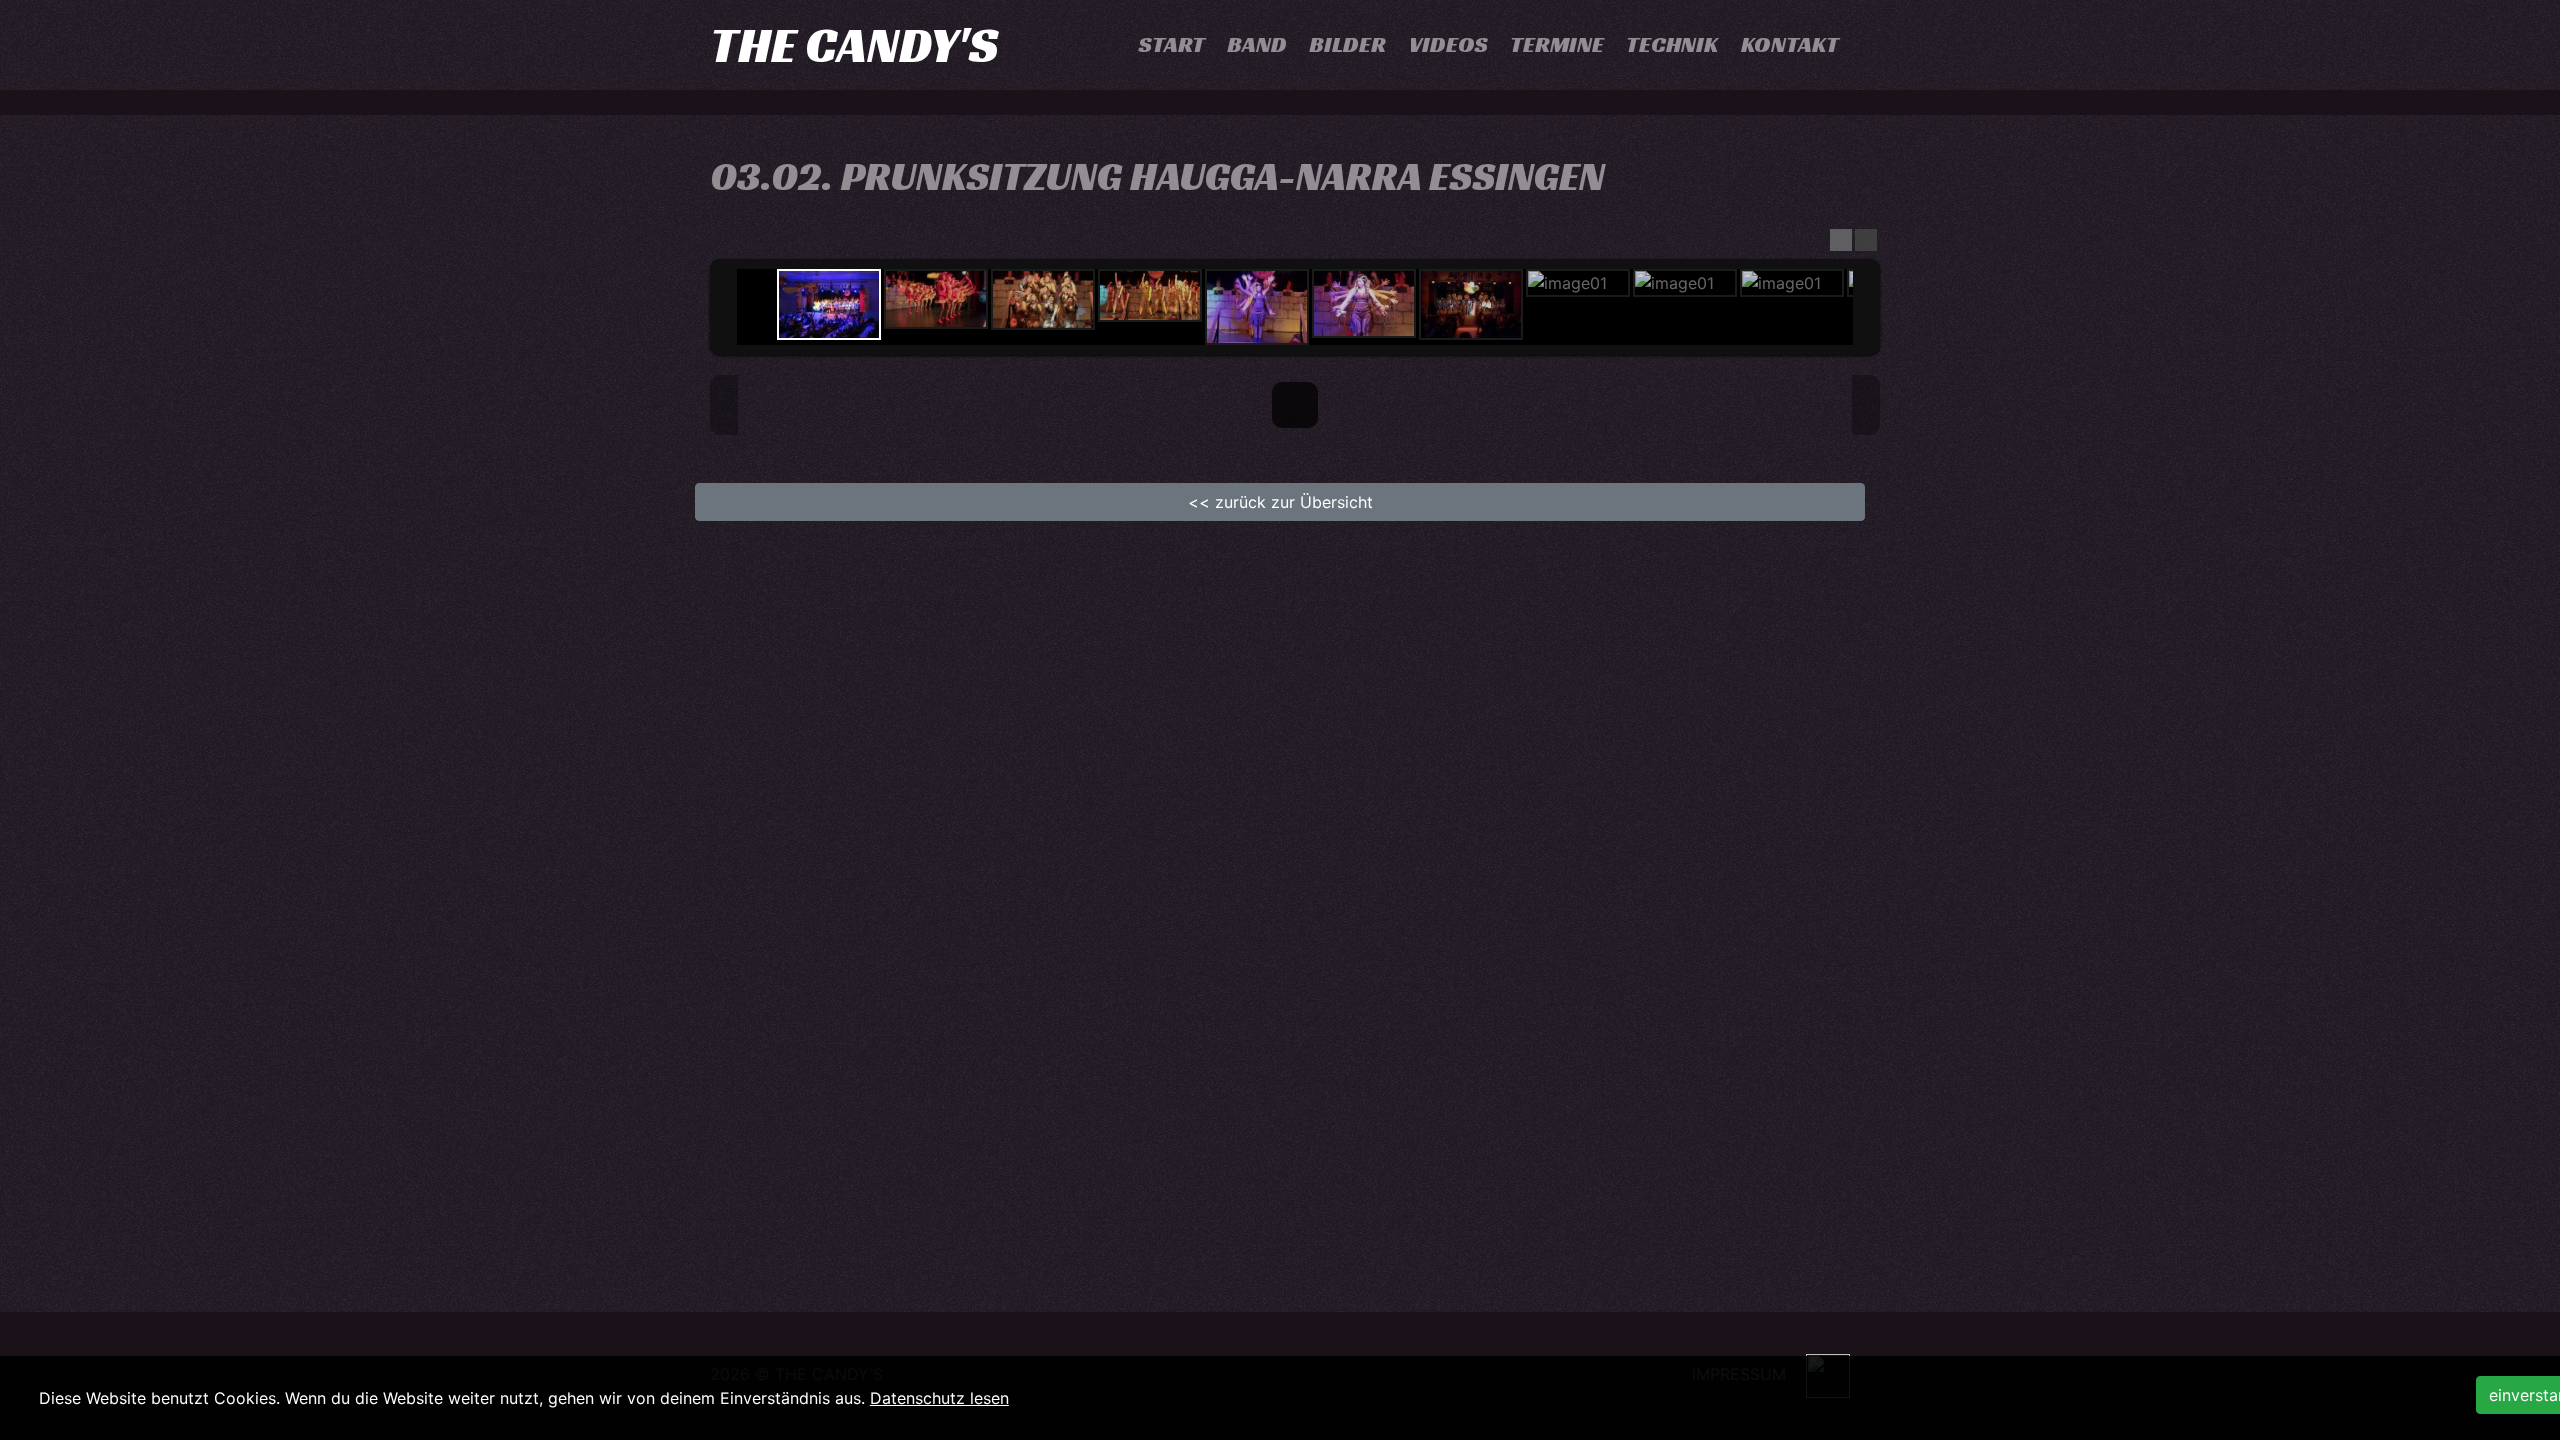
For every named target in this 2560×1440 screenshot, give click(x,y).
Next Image (1866, 405)
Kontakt (1790, 44)
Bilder (1347, 44)
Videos (1448, 44)
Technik (1672, 44)
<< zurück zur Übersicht (1280, 502)
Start (1172, 44)
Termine (1557, 44)
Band (1257, 44)
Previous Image (724, 405)
